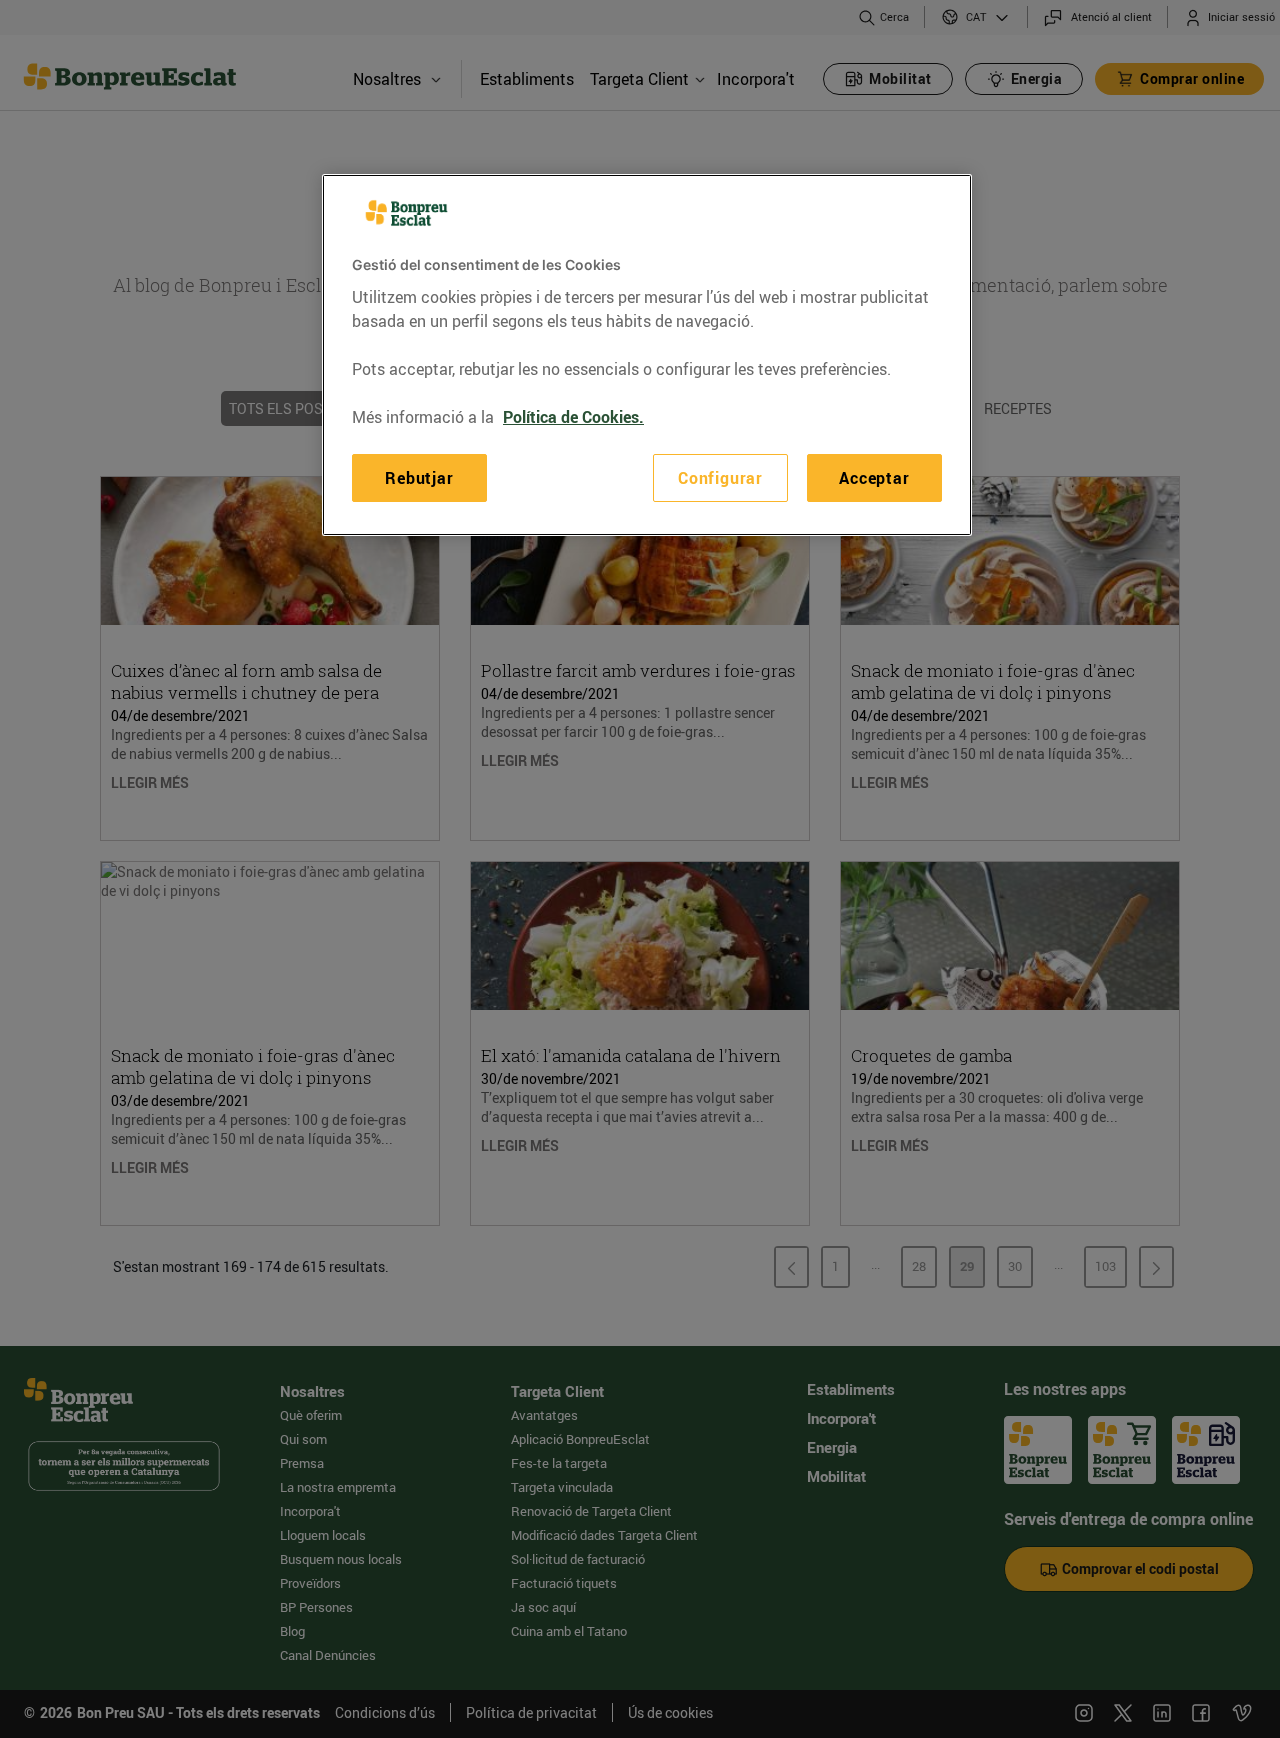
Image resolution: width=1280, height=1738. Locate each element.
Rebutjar (419, 477)
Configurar (720, 477)
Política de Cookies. (573, 416)
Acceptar (874, 477)
